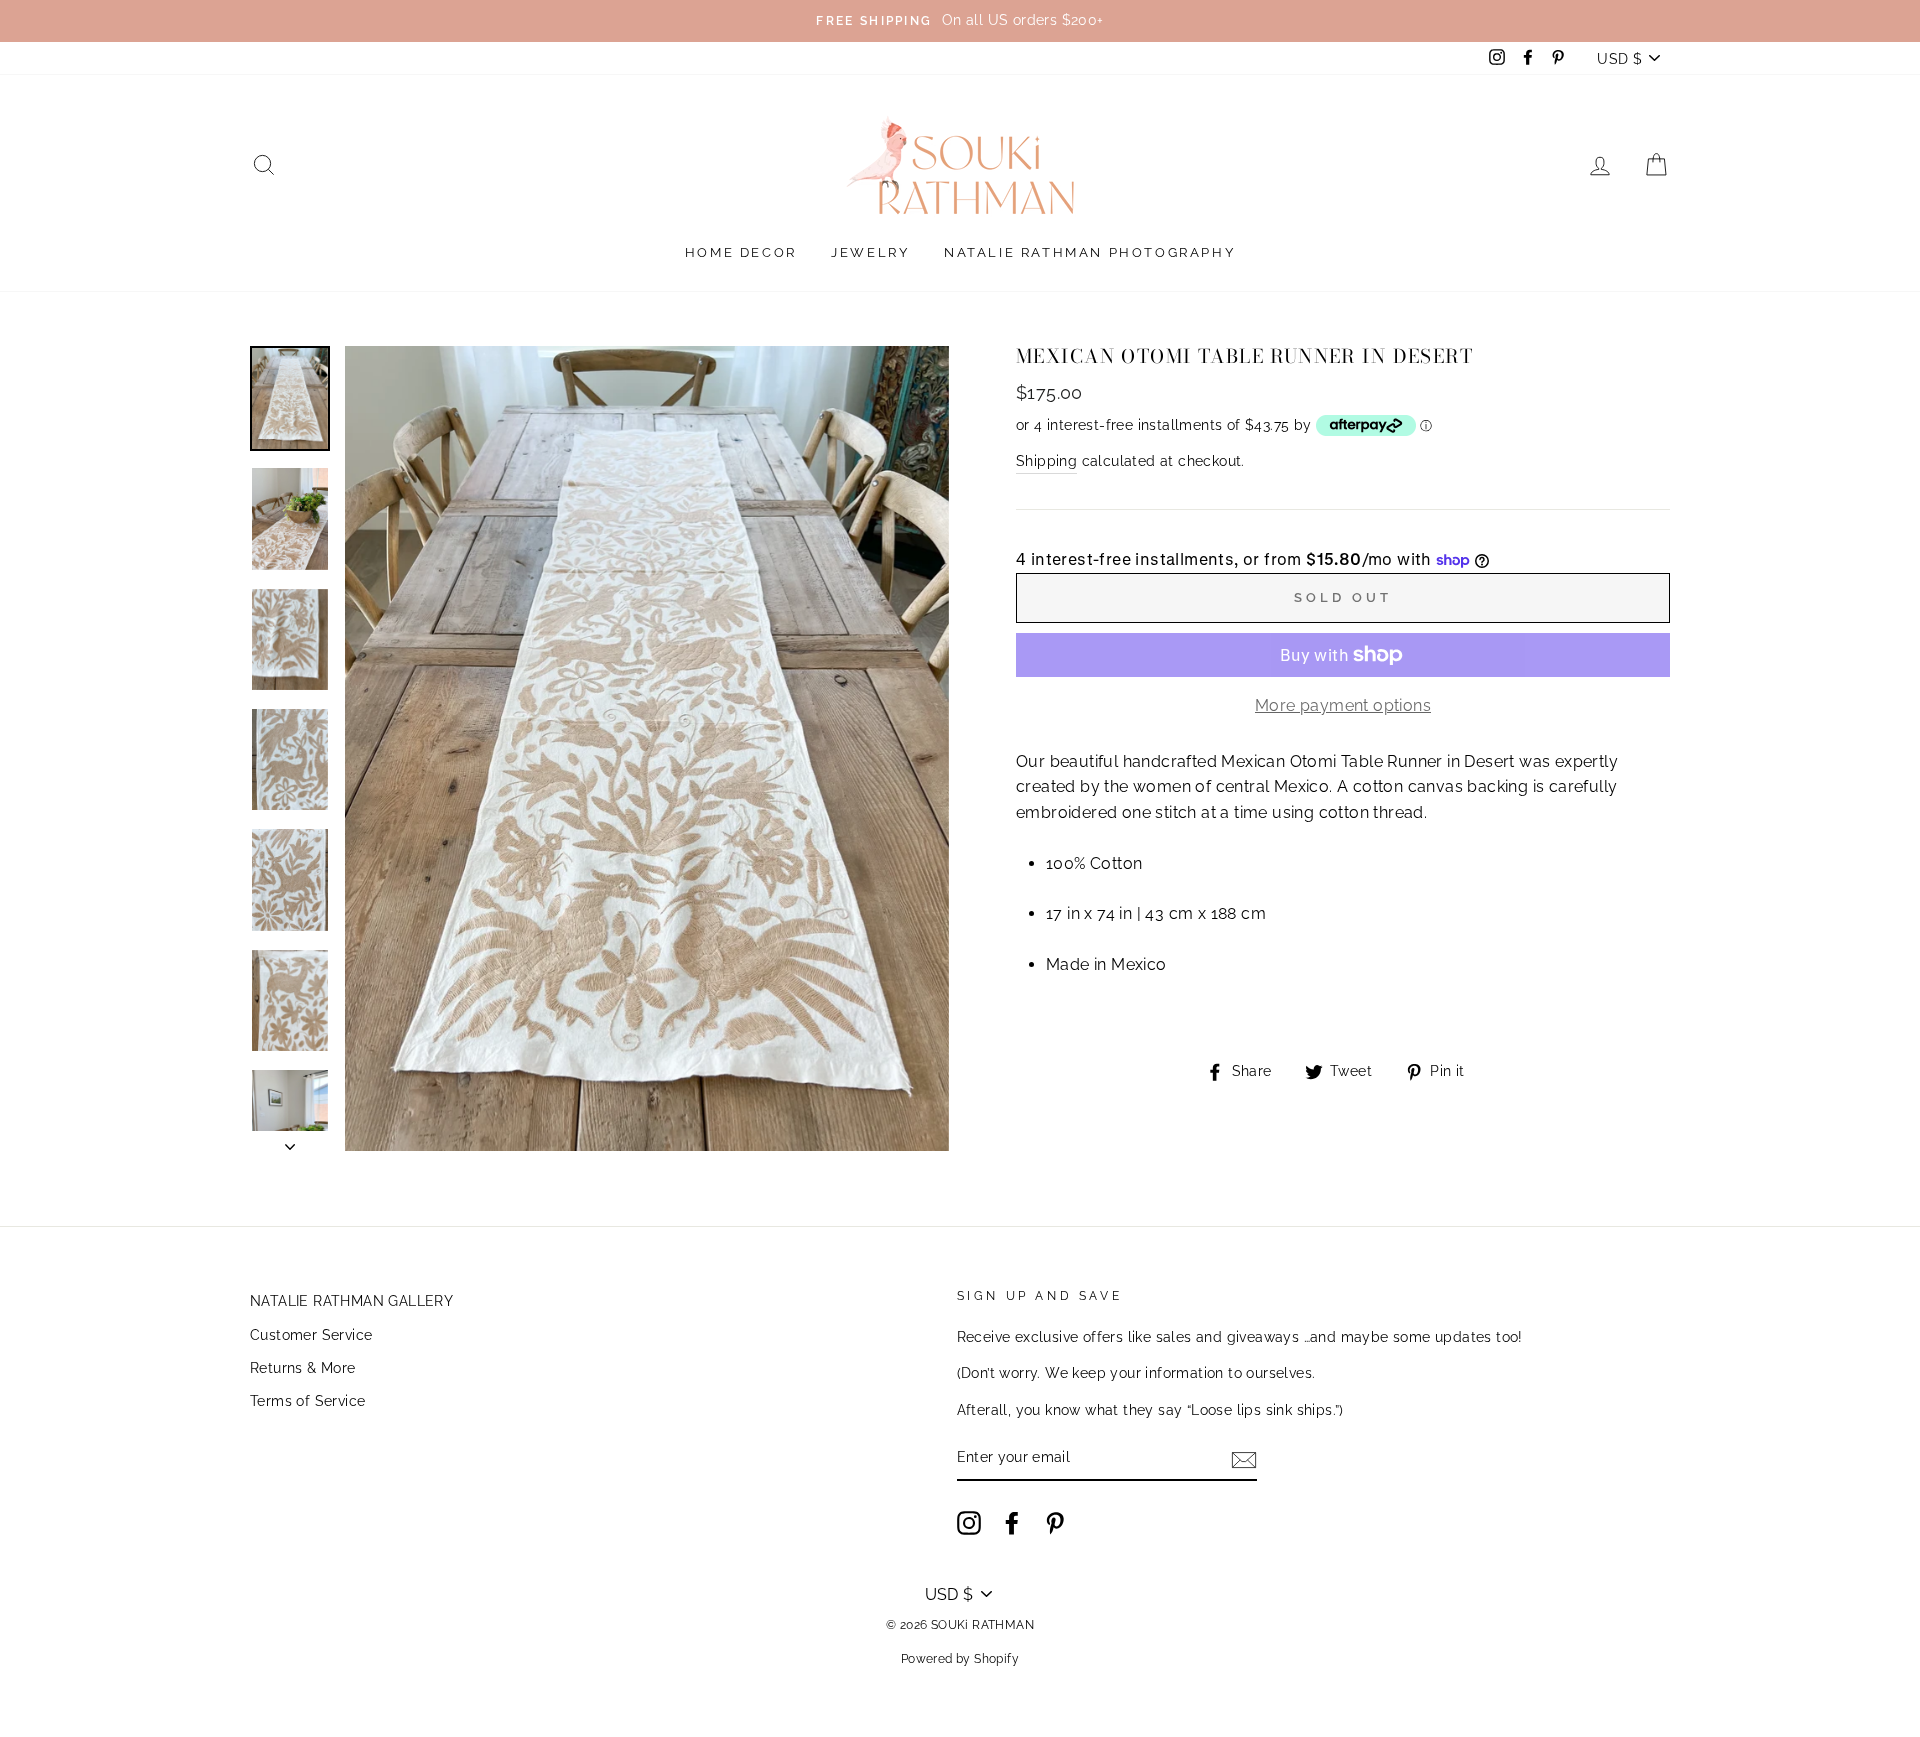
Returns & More (303, 1368)
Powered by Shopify (960, 1659)
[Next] (290, 1141)
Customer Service (311, 1335)
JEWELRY (870, 252)
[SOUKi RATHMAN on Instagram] (969, 1523)
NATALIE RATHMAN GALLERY (351, 1301)
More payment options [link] (1343, 705)
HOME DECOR (741, 252)
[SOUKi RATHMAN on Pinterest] (1055, 1523)
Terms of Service (307, 1401)
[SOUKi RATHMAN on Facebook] (1012, 1523)
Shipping (1046, 461)
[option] (960, 21)
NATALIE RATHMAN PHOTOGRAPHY (1089, 252)
